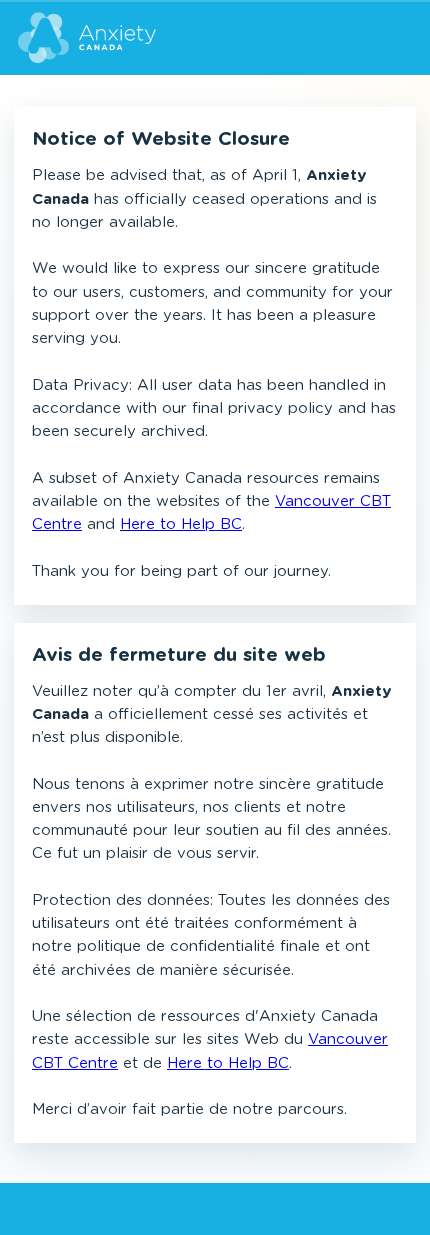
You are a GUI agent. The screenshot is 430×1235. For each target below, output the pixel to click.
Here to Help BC (181, 524)
